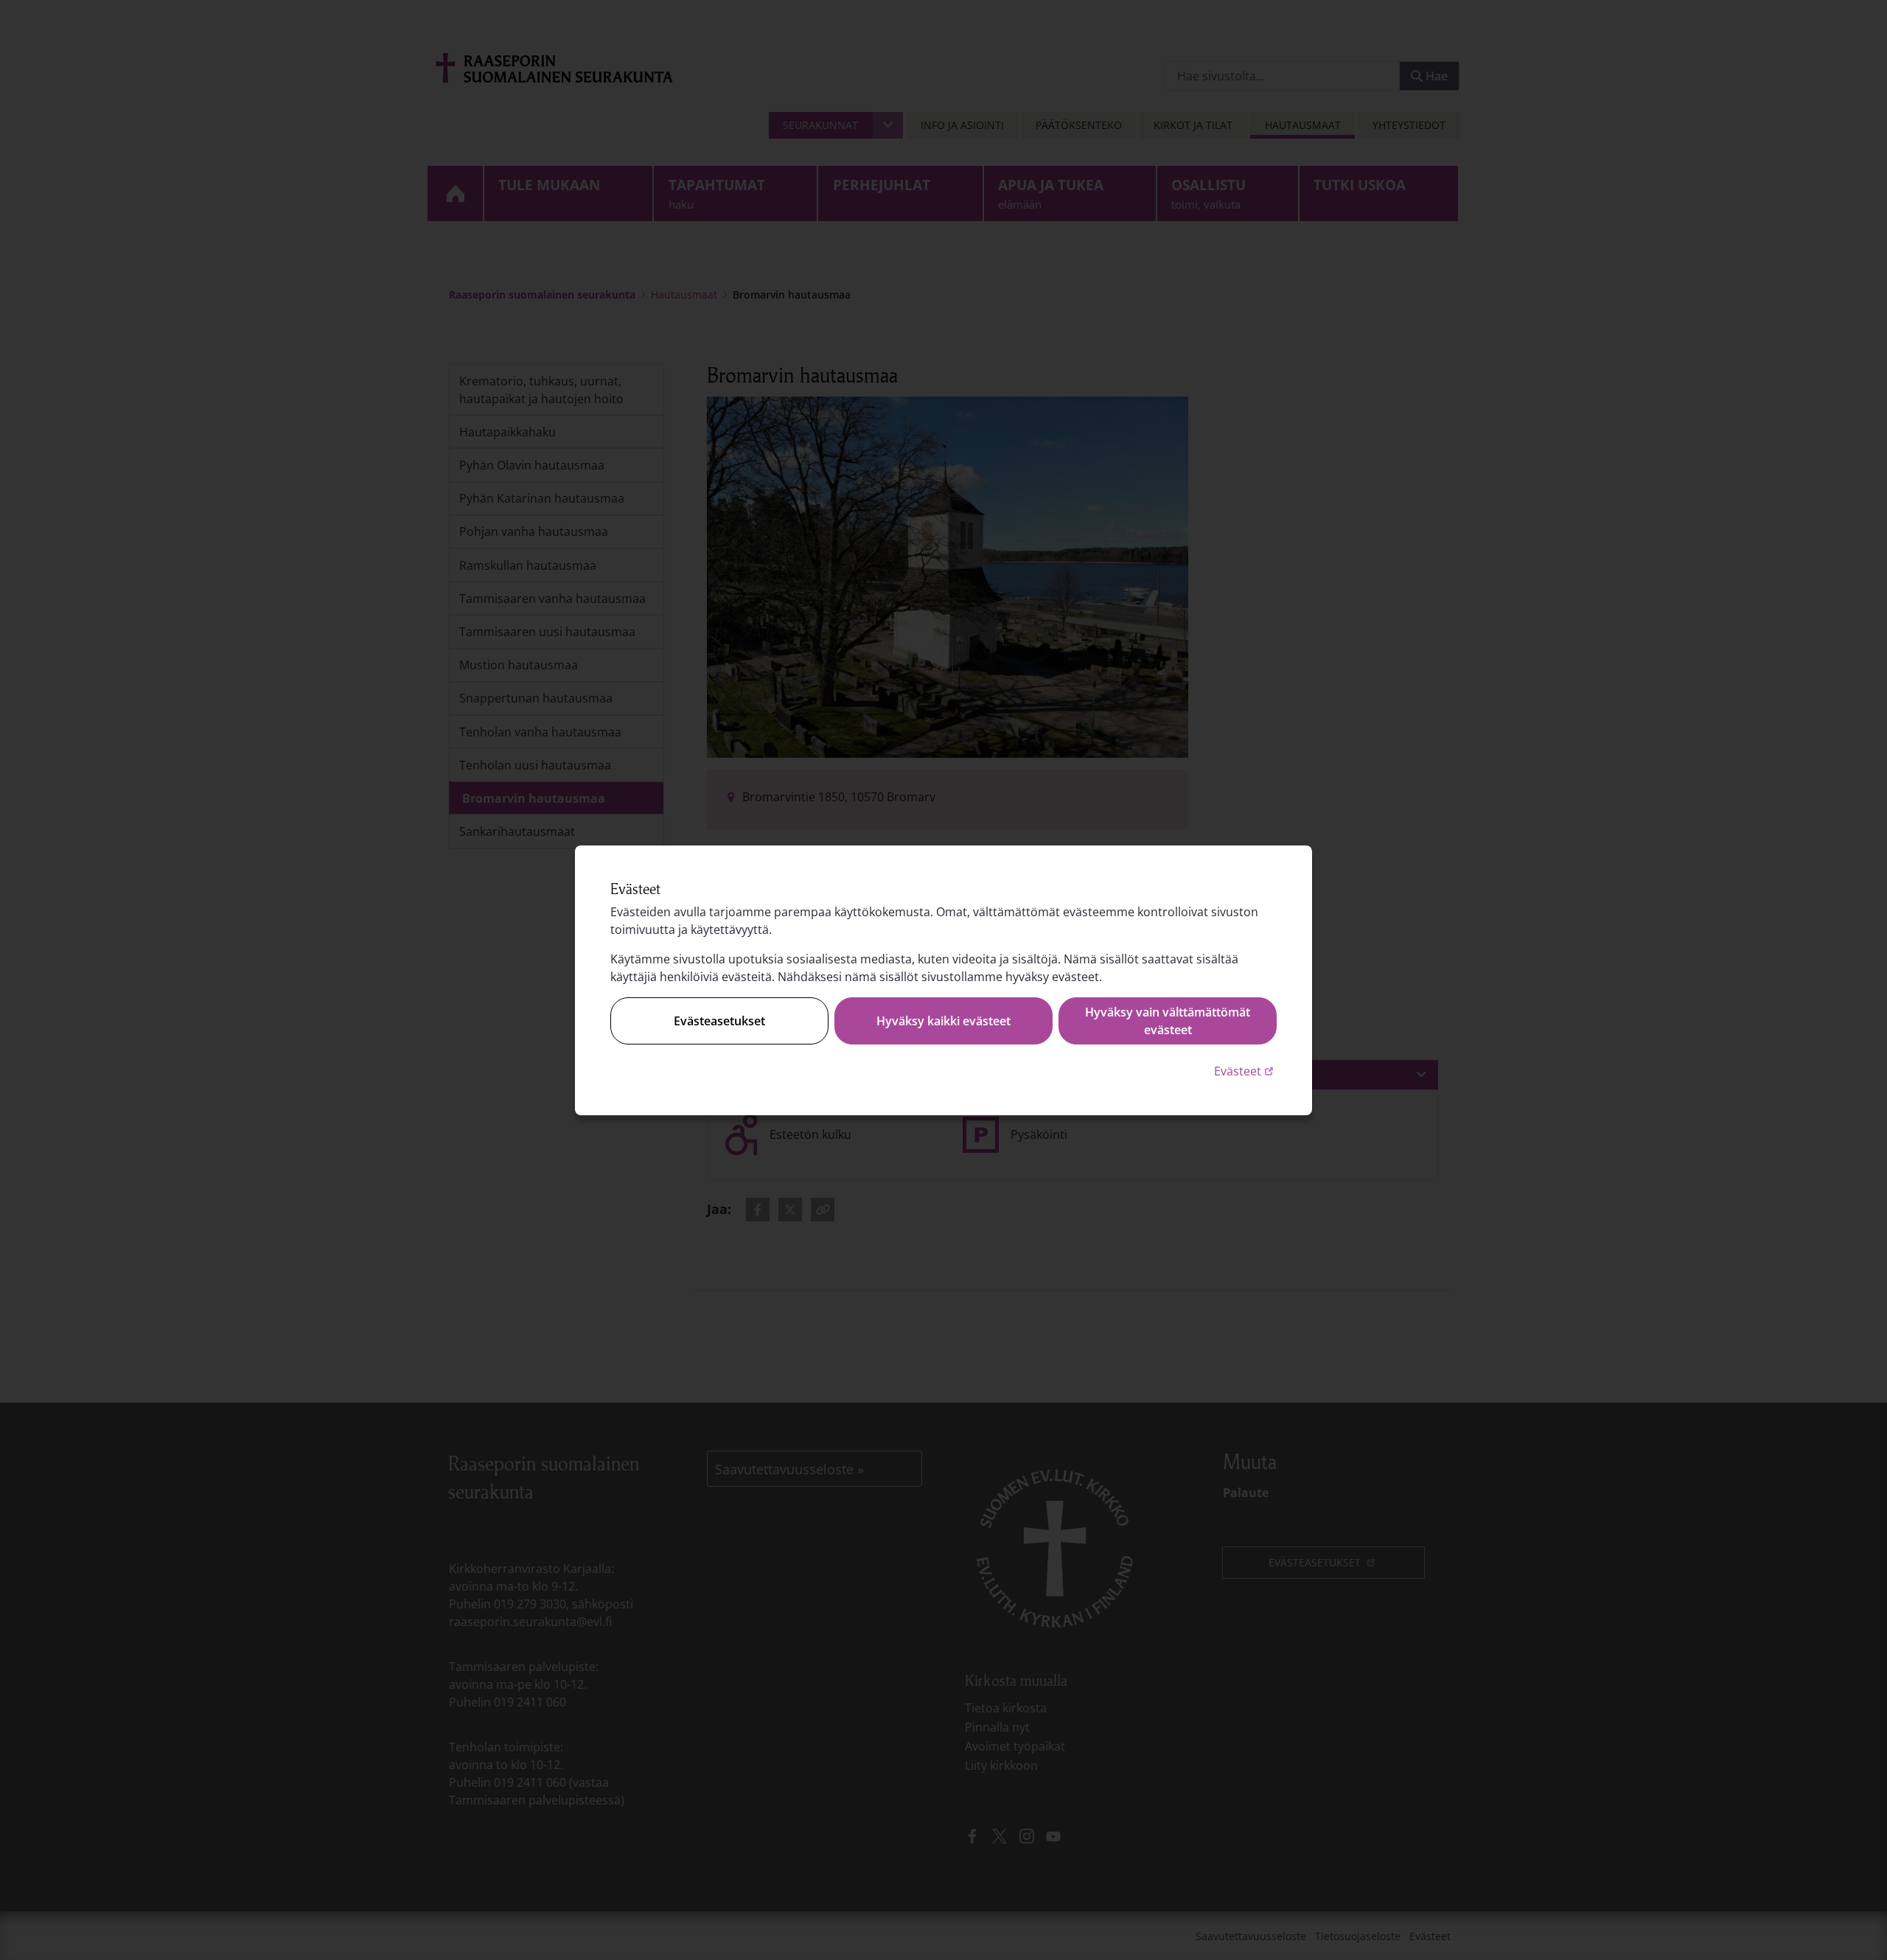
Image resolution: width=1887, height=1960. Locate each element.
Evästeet (1245, 1071)
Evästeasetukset (719, 1021)
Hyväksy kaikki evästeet (943, 1021)
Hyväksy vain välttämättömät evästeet (1168, 1021)
